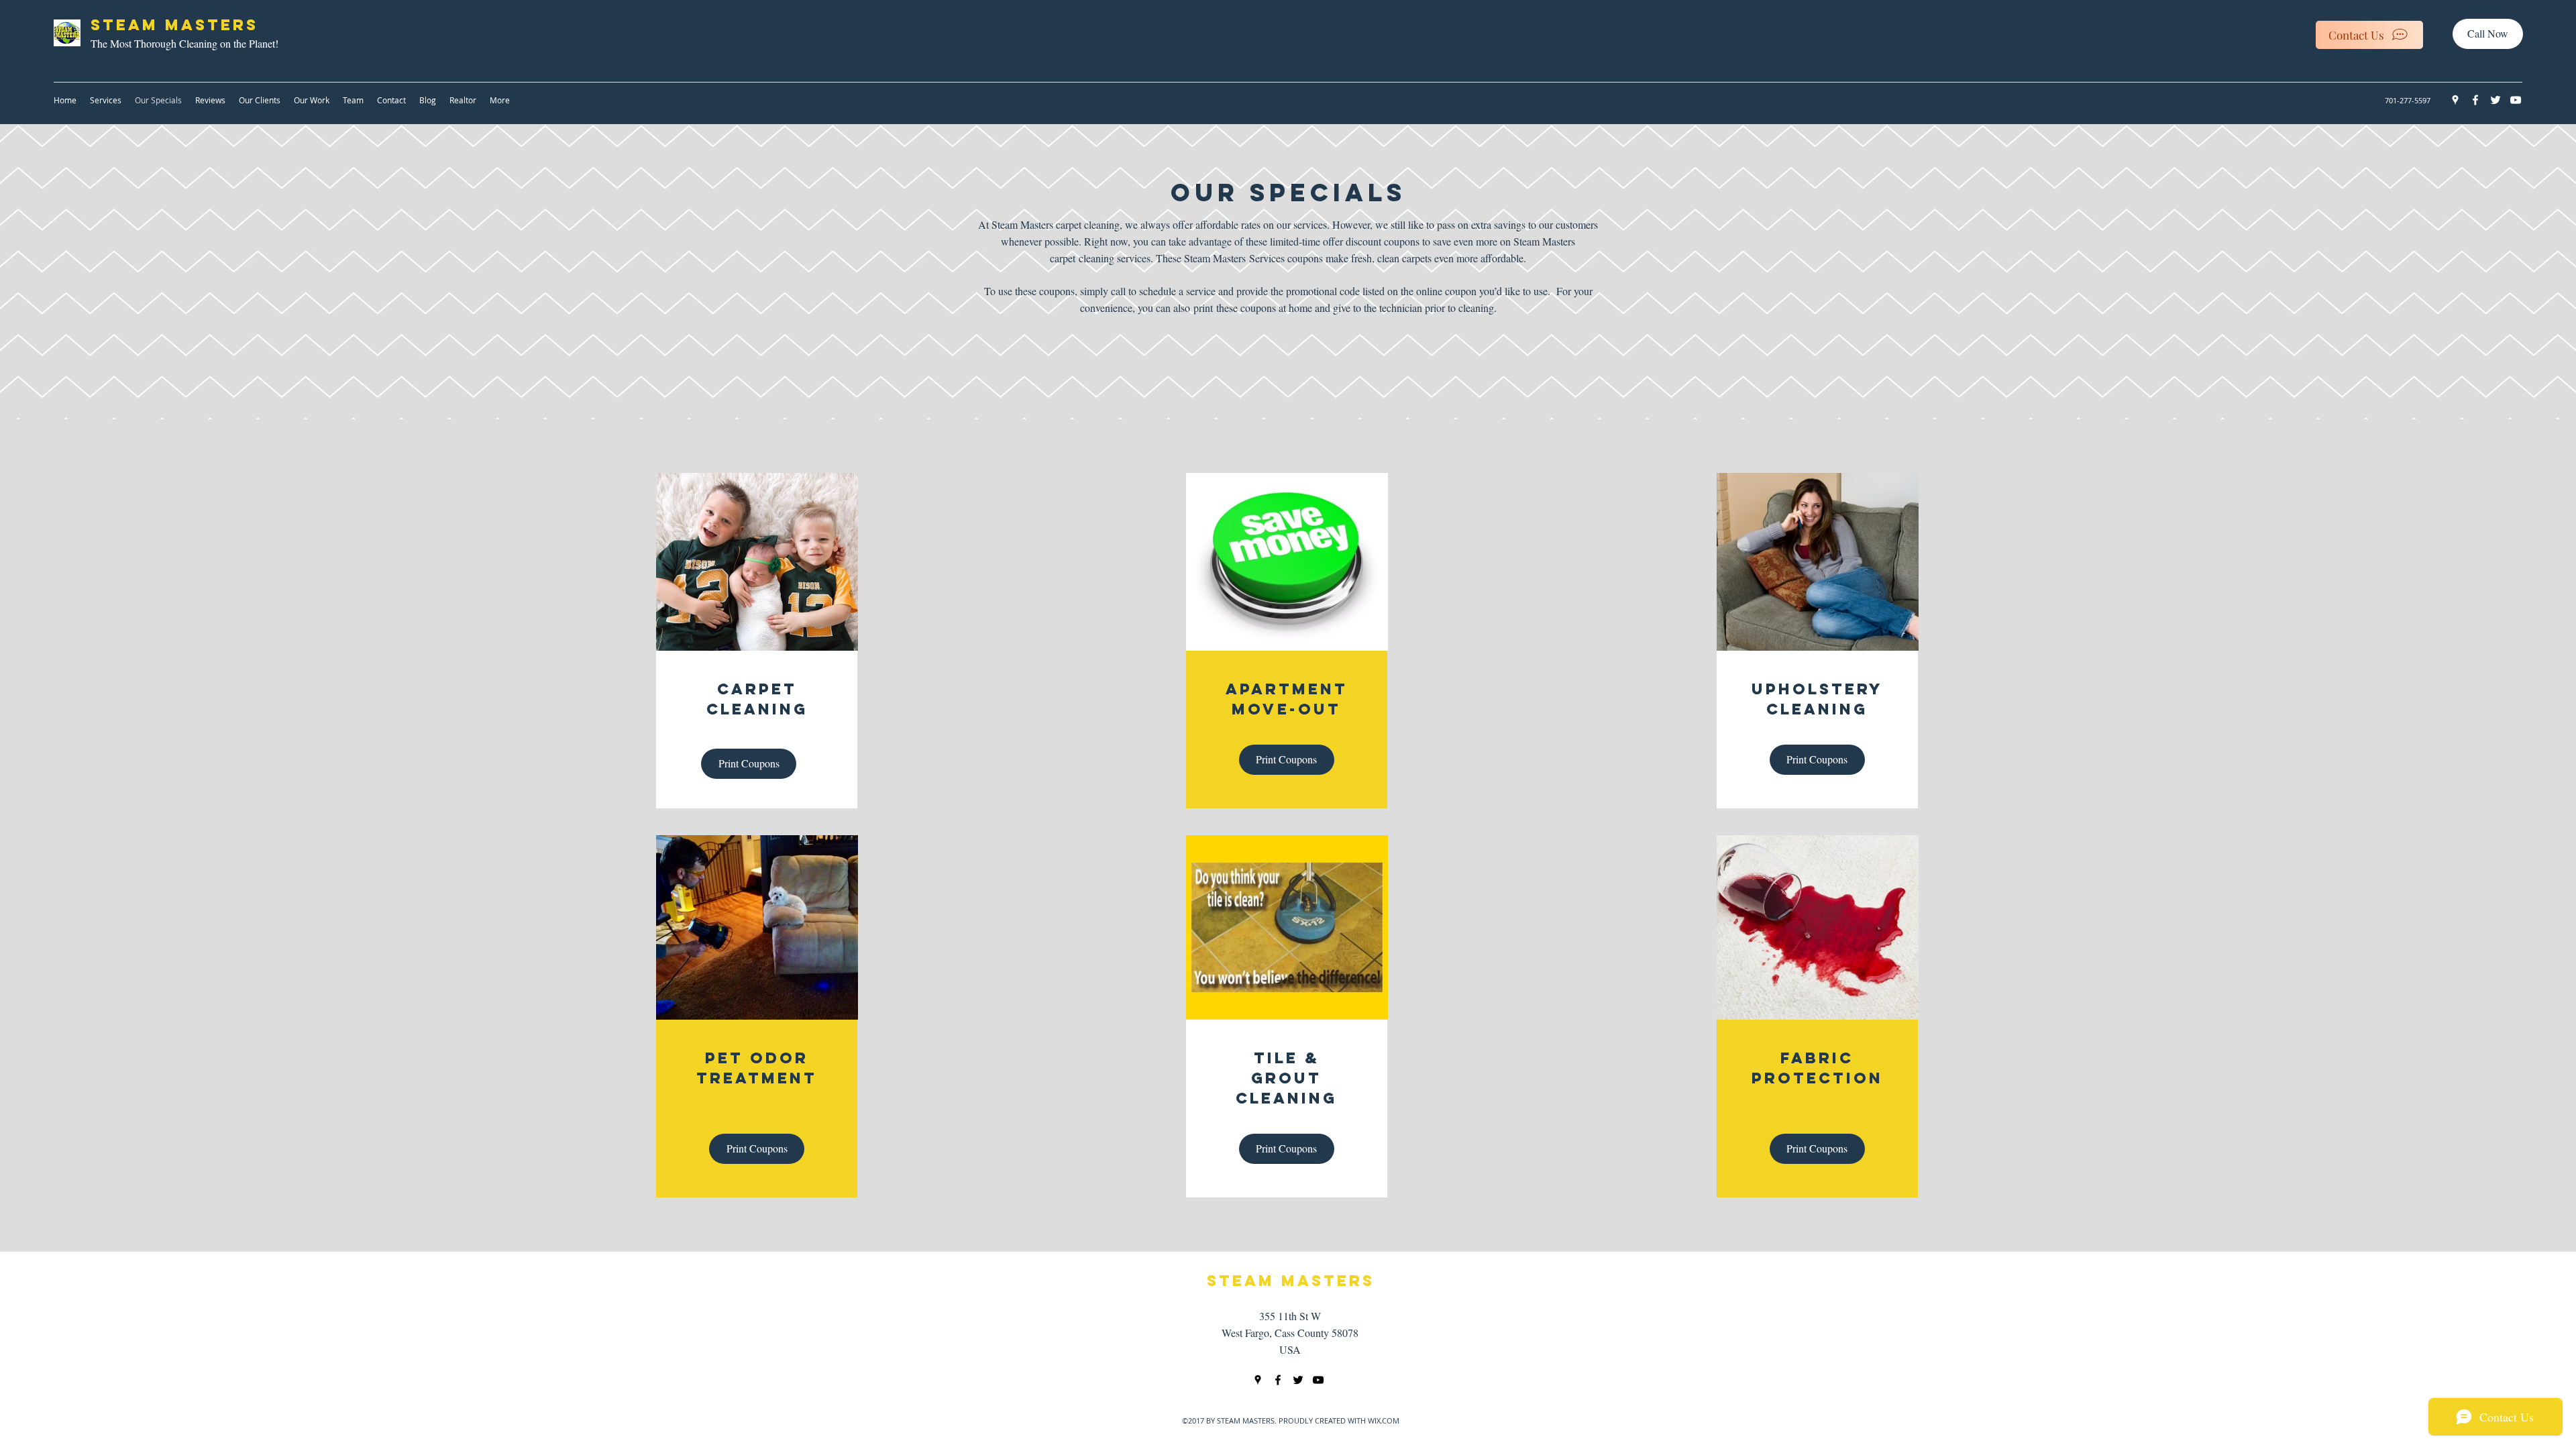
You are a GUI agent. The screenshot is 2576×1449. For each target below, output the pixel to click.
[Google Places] (2455, 100)
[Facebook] (2475, 100)
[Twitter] (2495, 100)
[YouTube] (2516, 100)
